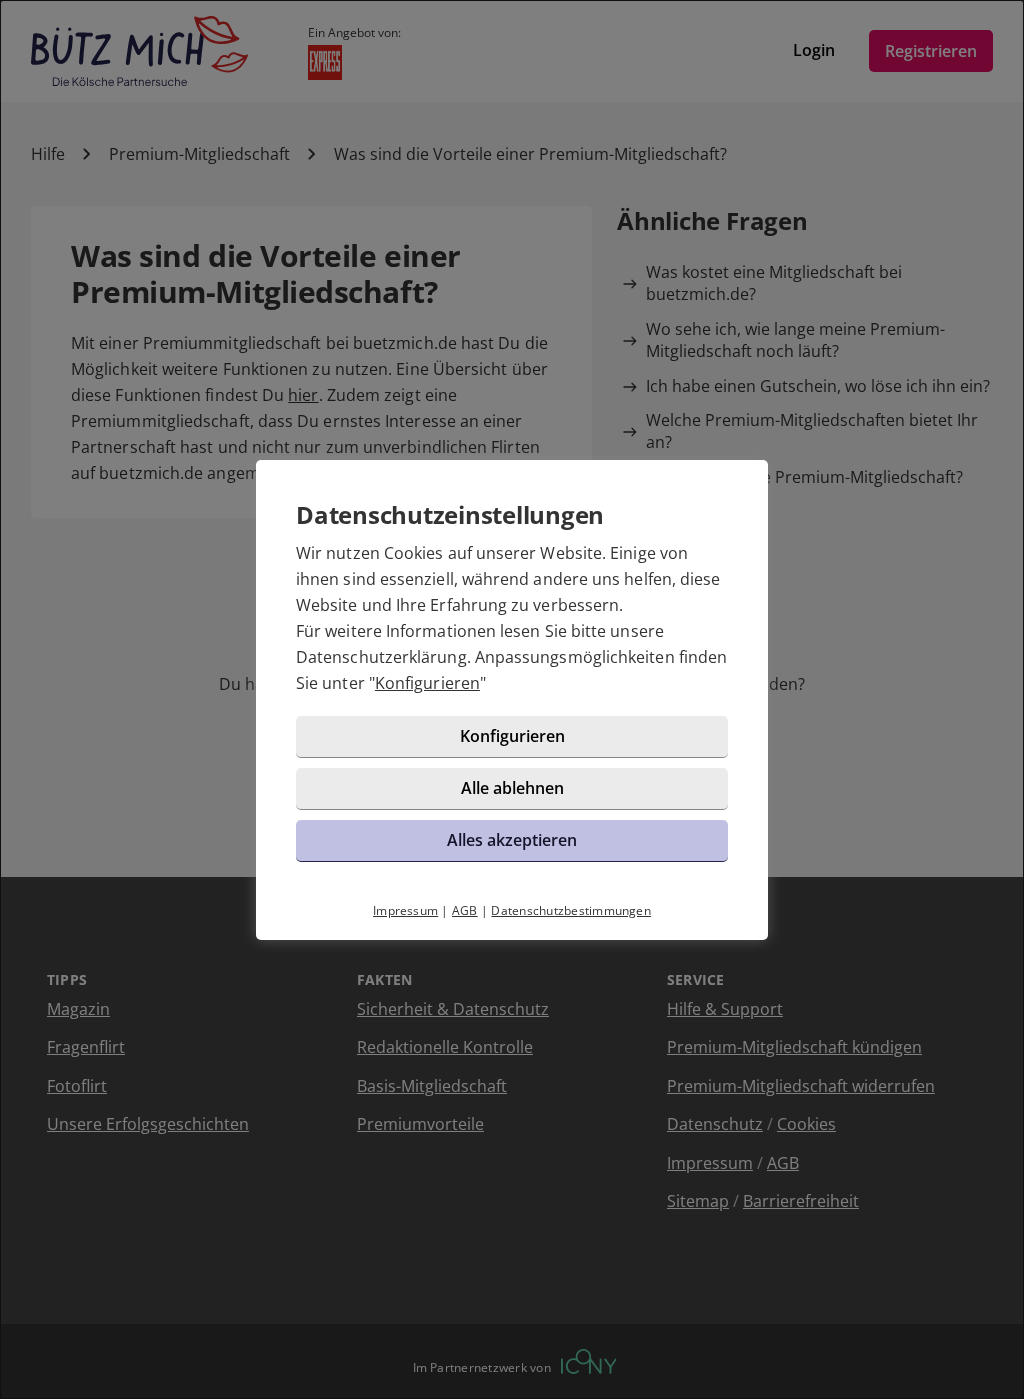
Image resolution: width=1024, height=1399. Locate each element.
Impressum (405, 910)
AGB (465, 910)
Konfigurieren (427, 683)
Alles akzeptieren (512, 840)
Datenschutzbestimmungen (571, 910)
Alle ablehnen (512, 788)
